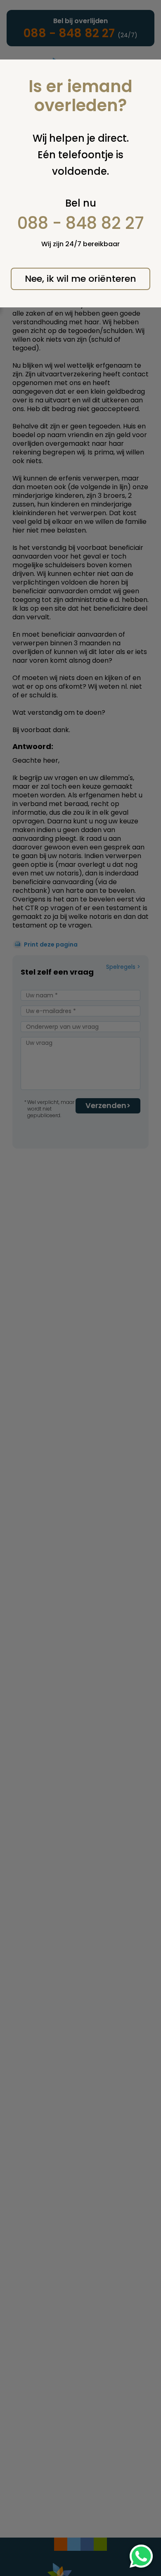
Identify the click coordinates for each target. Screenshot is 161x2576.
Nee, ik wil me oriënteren (80, 279)
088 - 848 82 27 (81, 223)
